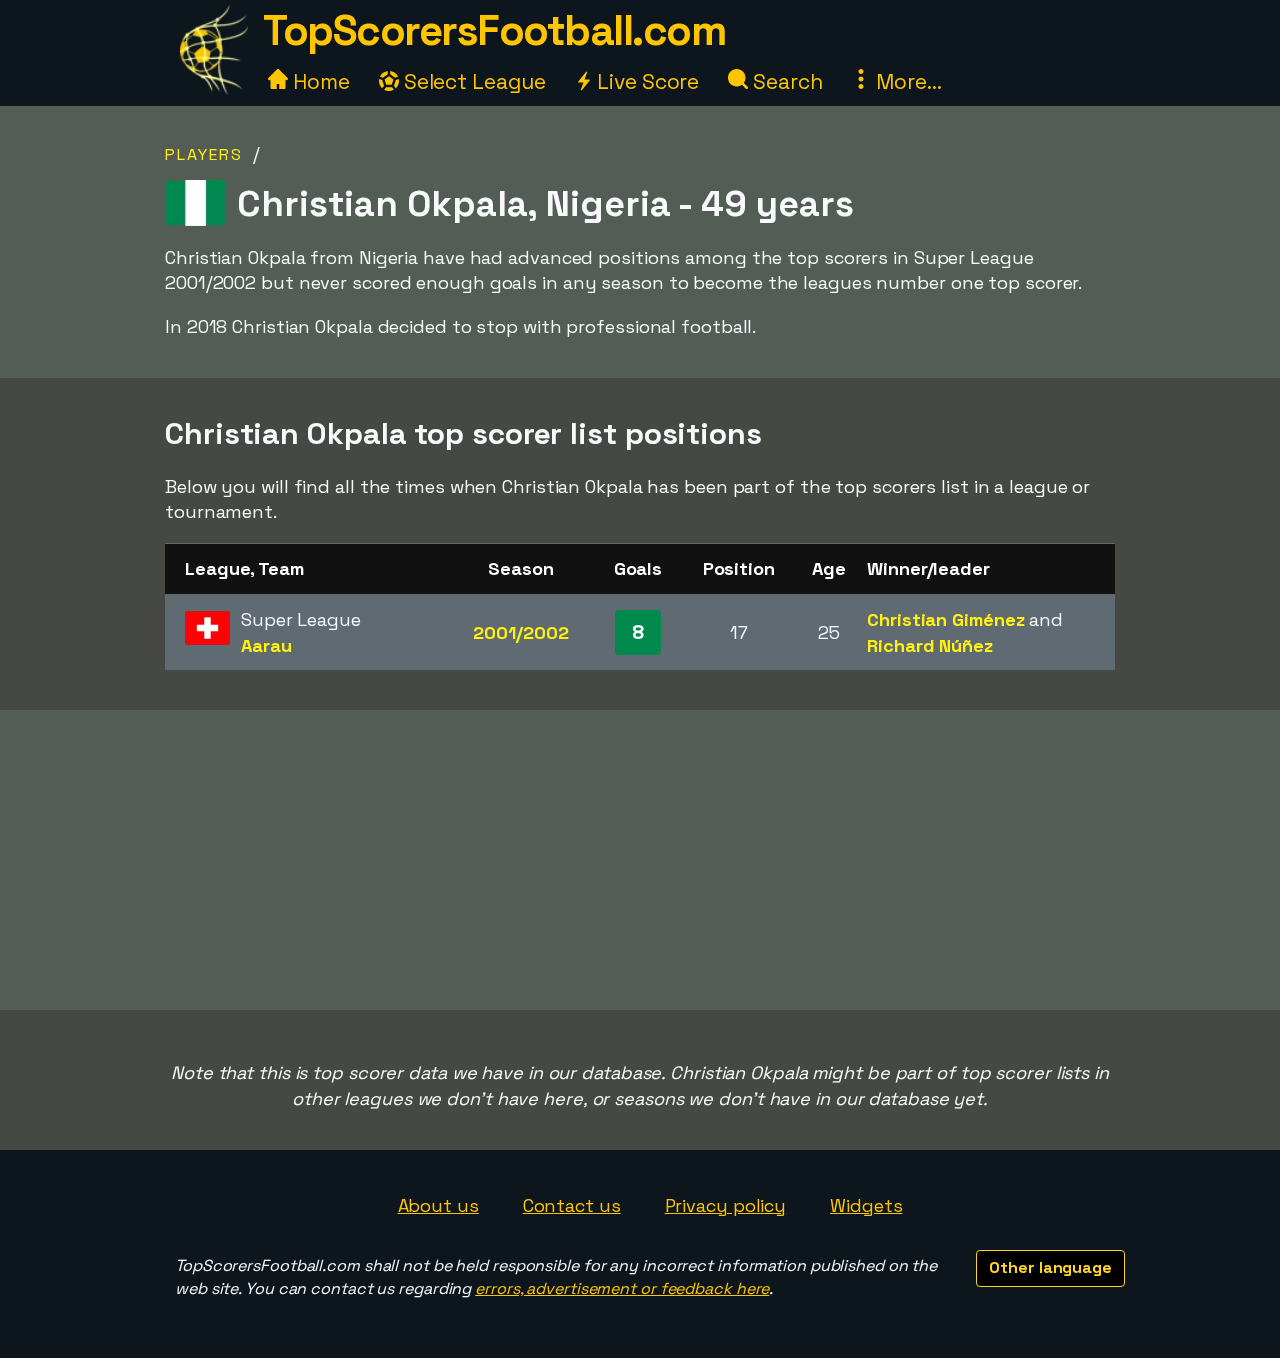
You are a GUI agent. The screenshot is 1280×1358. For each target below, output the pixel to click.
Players (204, 154)
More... (906, 81)
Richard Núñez (930, 645)
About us (438, 1205)
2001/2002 (520, 632)
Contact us (572, 1205)
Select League (472, 81)
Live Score (645, 81)
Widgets (866, 1205)
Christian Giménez (945, 619)
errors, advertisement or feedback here (622, 1288)
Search (785, 81)
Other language (1050, 1267)
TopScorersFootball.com (494, 30)
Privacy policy (726, 1205)
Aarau (266, 645)
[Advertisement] (640, 860)
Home (319, 81)
